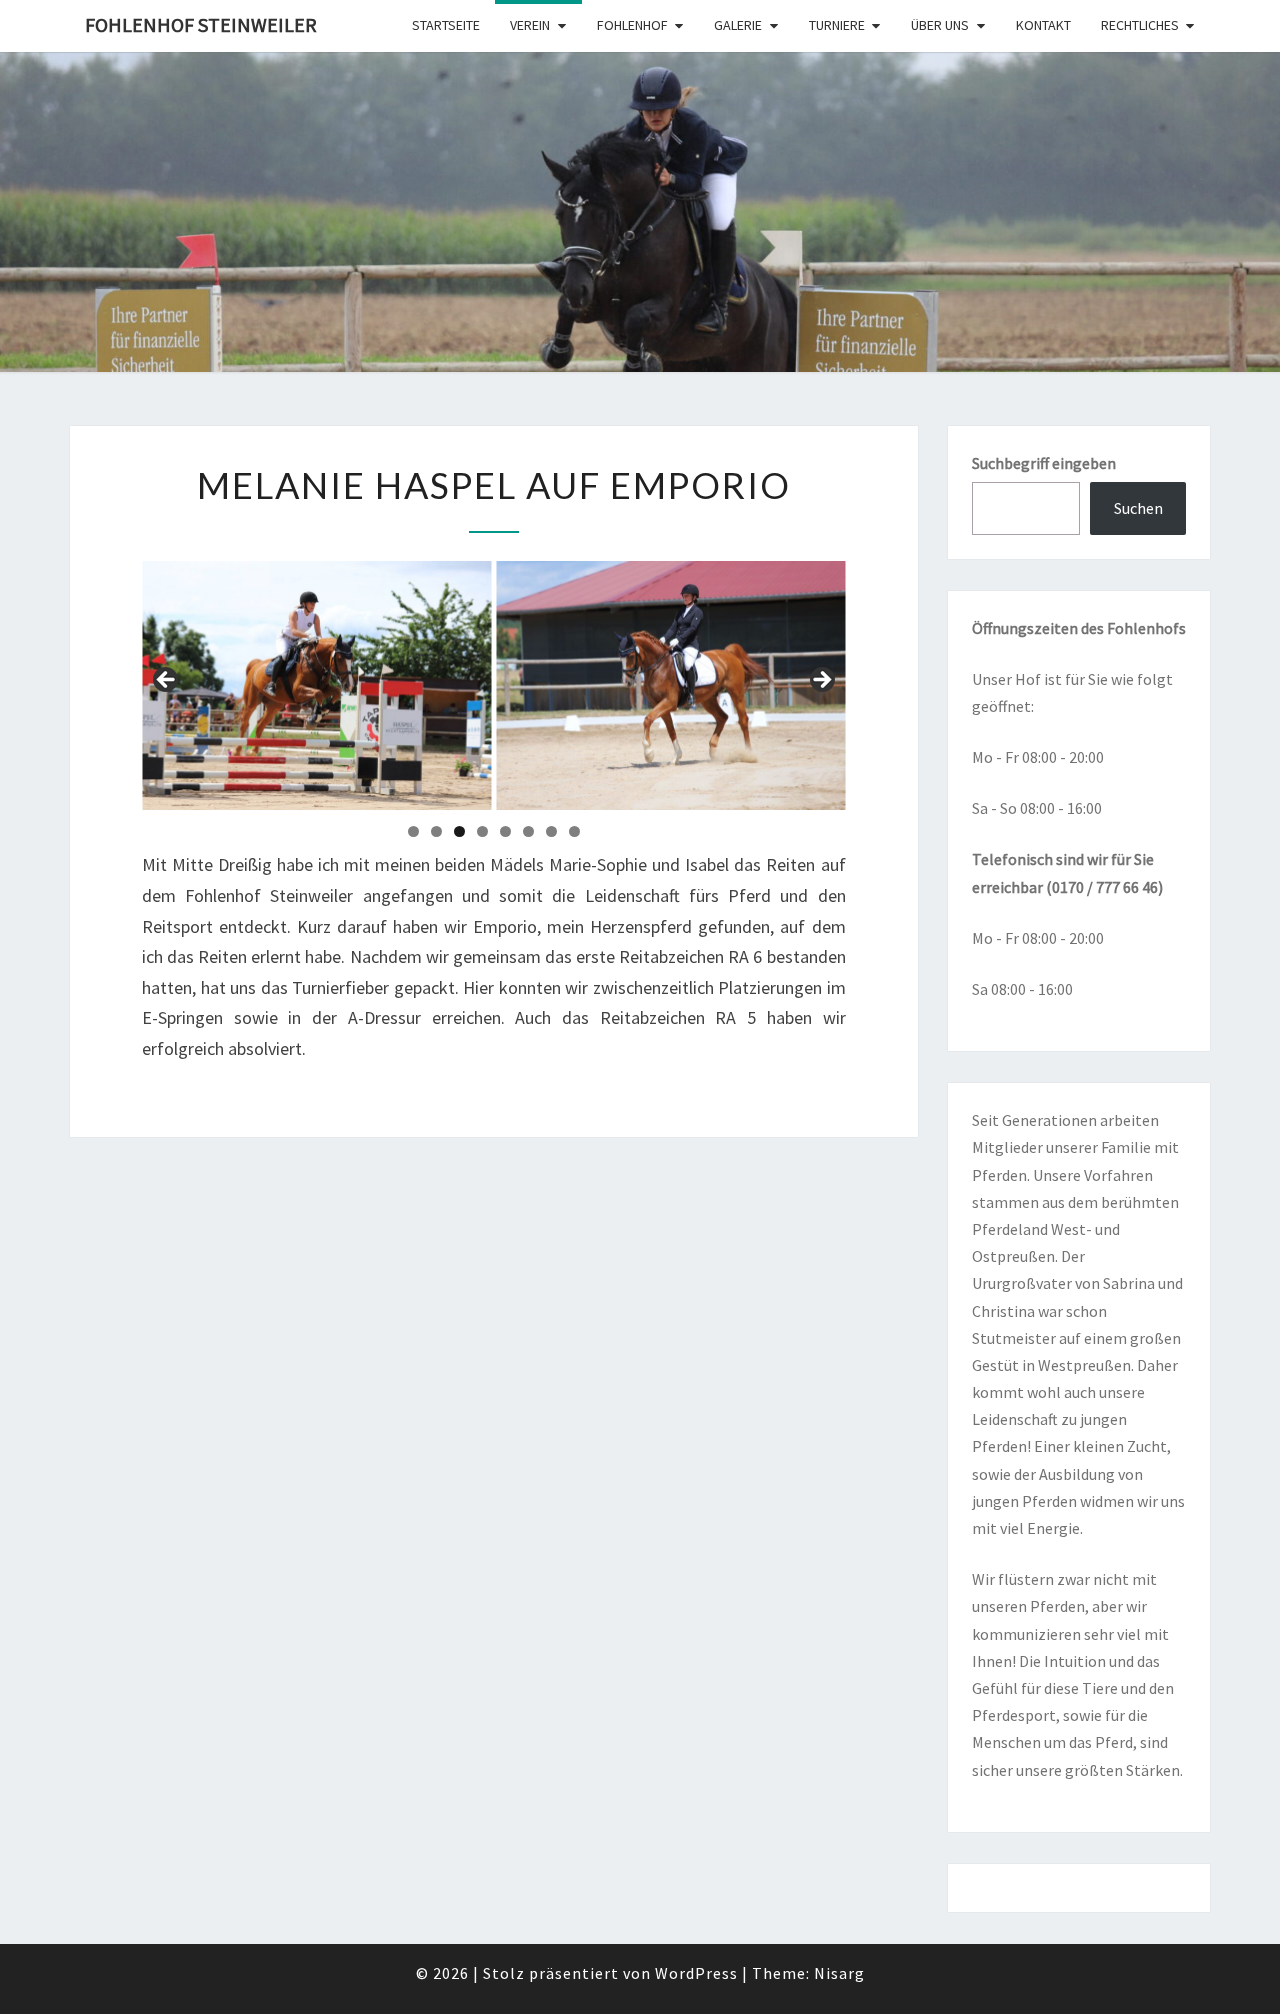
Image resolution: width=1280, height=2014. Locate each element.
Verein (530, 25)
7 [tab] (551, 831)
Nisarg (839, 1973)
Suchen (1138, 508)
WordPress (696, 1973)
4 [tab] (482, 831)
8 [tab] (574, 831)
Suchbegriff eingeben (1044, 463)
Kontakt (1043, 25)
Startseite (446, 25)
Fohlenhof (632, 25)
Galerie (738, 25)
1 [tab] (413, 831)
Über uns (940, 25)
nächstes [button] (821, 681)
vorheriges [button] (167, 681)
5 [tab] (505, 831)
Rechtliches (1140, 25)
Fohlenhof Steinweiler (201, 24)
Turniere (837, 25)
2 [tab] (436, 831)
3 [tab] (459, 831)
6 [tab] (528, 831)
